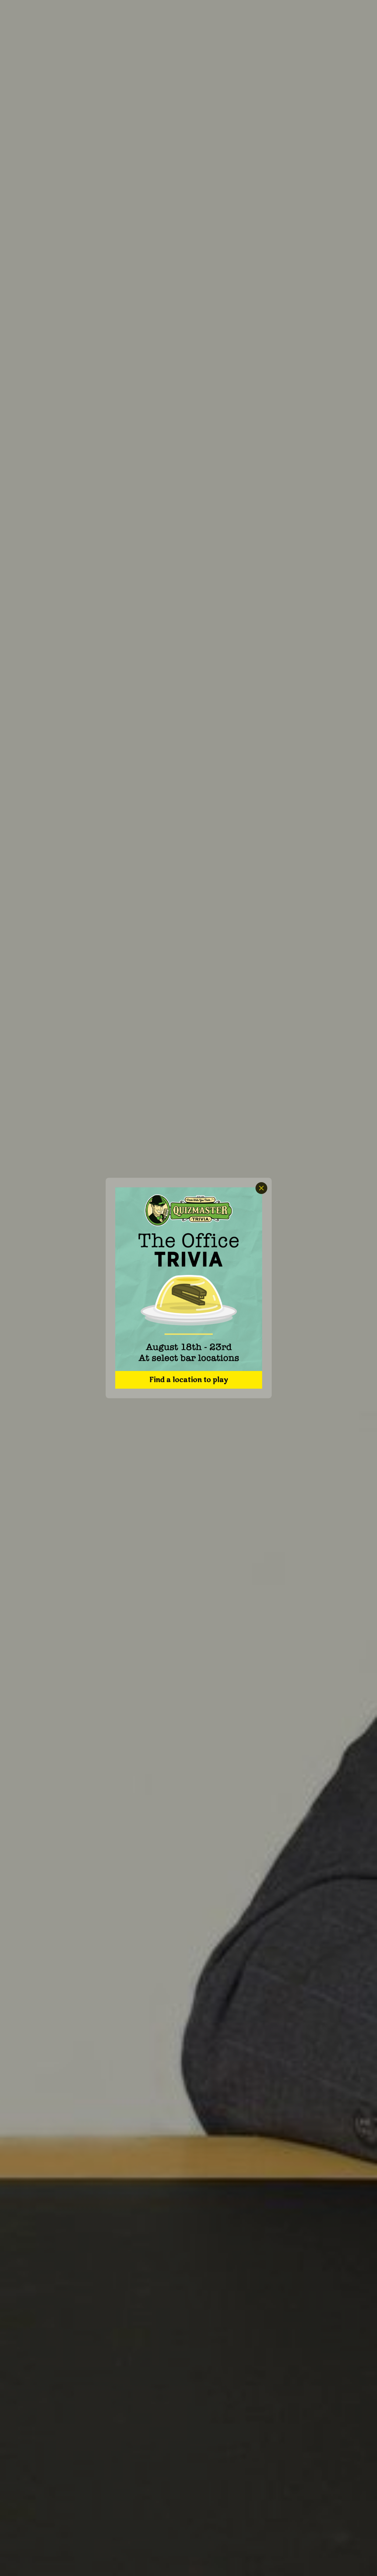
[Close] (261, 1188)
